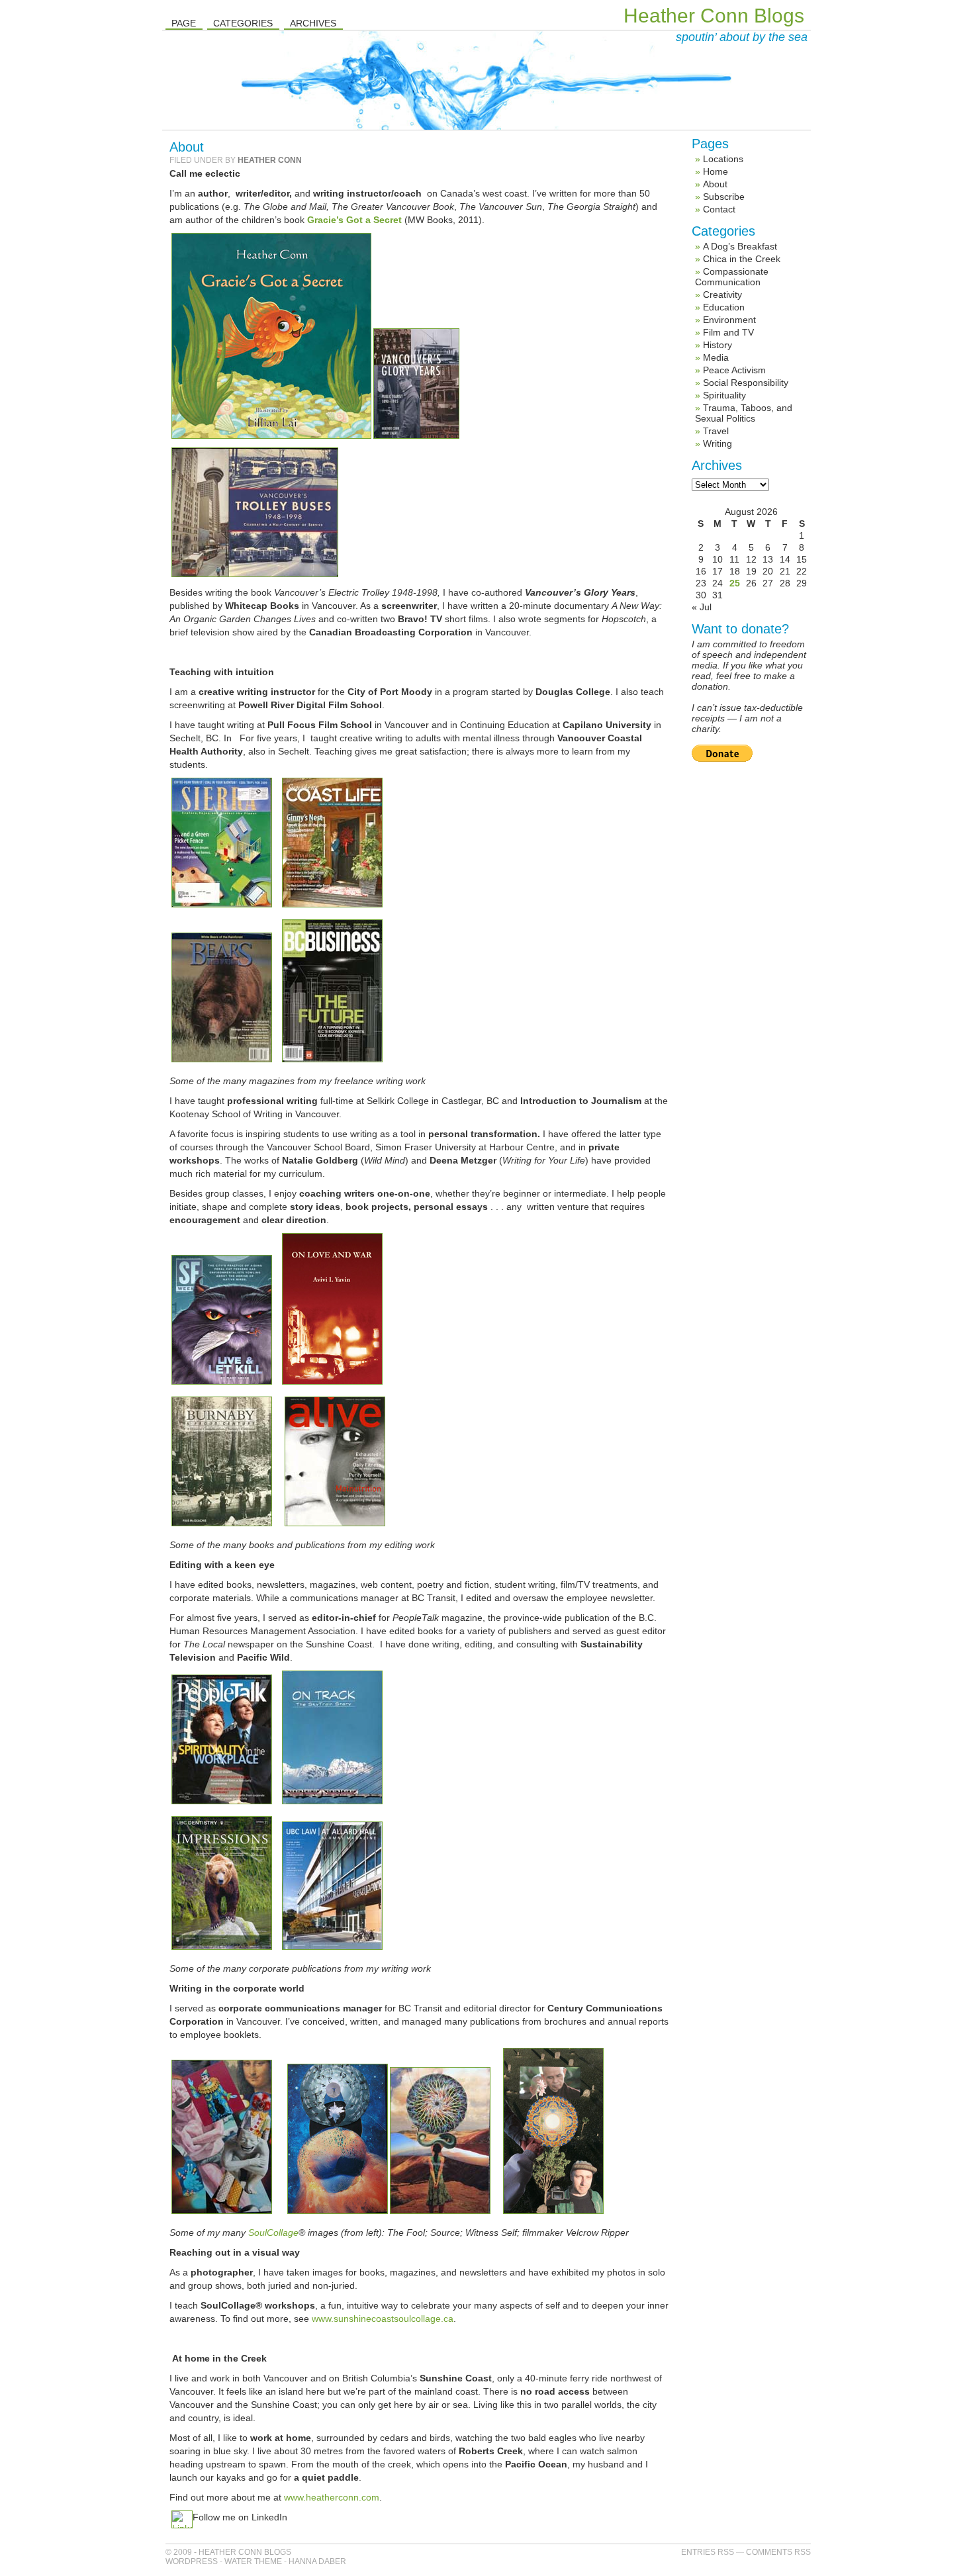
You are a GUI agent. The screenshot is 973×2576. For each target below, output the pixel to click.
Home (716, 171)
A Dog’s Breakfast (740, 246)
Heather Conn (270, 160)
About (715, 184)
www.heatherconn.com (332, 2497)
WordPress (192, 2561)
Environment (729, 320)
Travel (716, 431)
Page (184, 23)
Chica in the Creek (742, 259)
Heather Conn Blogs (714, 16)
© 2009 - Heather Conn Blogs (228, 2552)
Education (724, 307)
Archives (313, 23)
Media (716, 357)
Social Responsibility (746, 383)
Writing (718, 443)
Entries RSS (708, 2552)
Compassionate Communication (732, 277)
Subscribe (724, 197)
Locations (723, 159)
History (718, 345)
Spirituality (724, 395)
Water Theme (253, 2561)
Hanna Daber (317, 2561)
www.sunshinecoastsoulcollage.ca (383, 2319)
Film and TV (728, 332)
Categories (243, 23)
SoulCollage (273, 2232)
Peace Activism (734, 370)
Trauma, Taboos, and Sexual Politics (744, 413)
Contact (719, 209)
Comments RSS (778, 2552)
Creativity (722, 295)
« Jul (702, 607)
